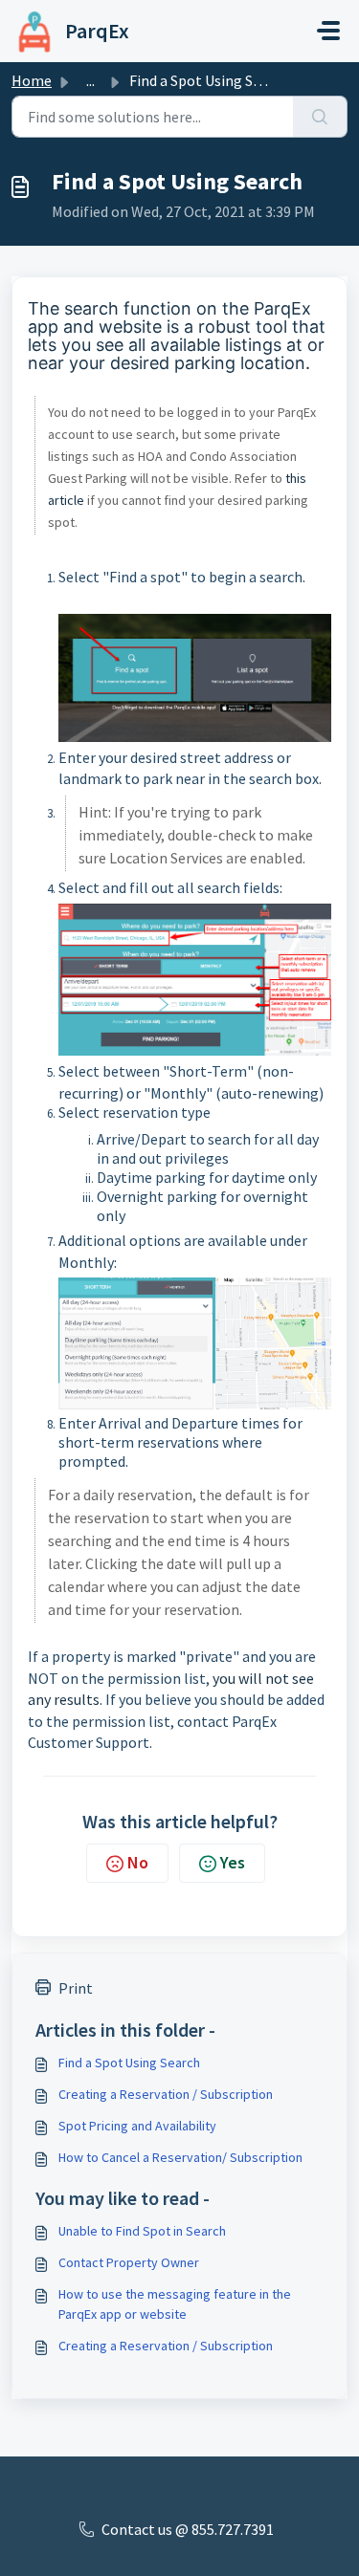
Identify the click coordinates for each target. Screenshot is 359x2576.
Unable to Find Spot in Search (142, 2231)
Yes (233, 1862)
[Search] (320, 117)
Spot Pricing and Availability (137, 2126)
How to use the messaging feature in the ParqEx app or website (175, 2304)
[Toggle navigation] (328, 31)
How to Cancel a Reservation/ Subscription (180, 2157)
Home (32, 80)
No (138, 1862)
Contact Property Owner (129, 2262)
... (90, 80)
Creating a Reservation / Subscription (166, 2094)
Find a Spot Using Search (129, 2063)
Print (76, 1988)
